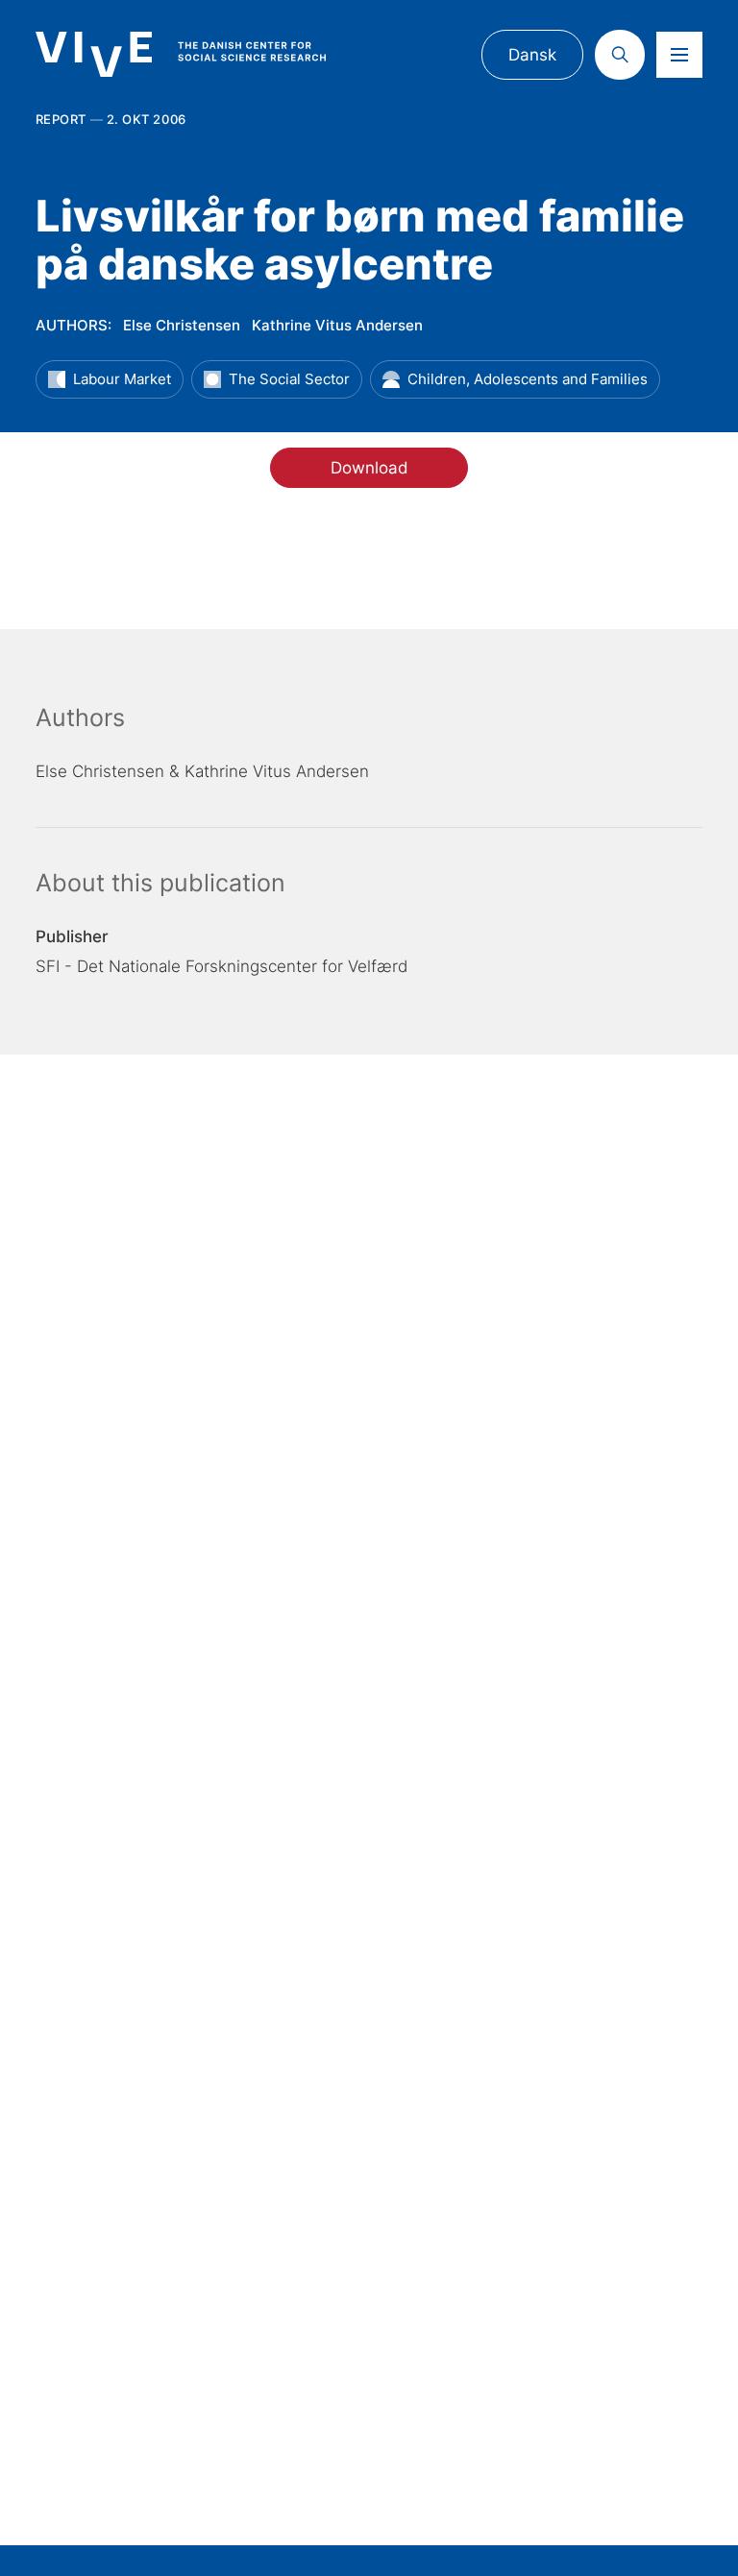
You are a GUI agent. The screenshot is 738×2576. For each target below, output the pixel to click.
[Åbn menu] (679, 55)
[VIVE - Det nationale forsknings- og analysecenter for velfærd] (198, 54)
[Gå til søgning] (620, 55)
